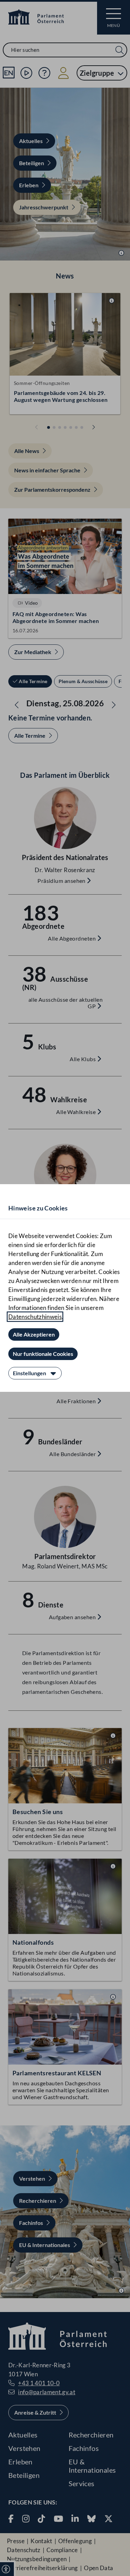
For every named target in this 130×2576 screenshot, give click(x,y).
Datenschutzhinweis (35, 1317)
